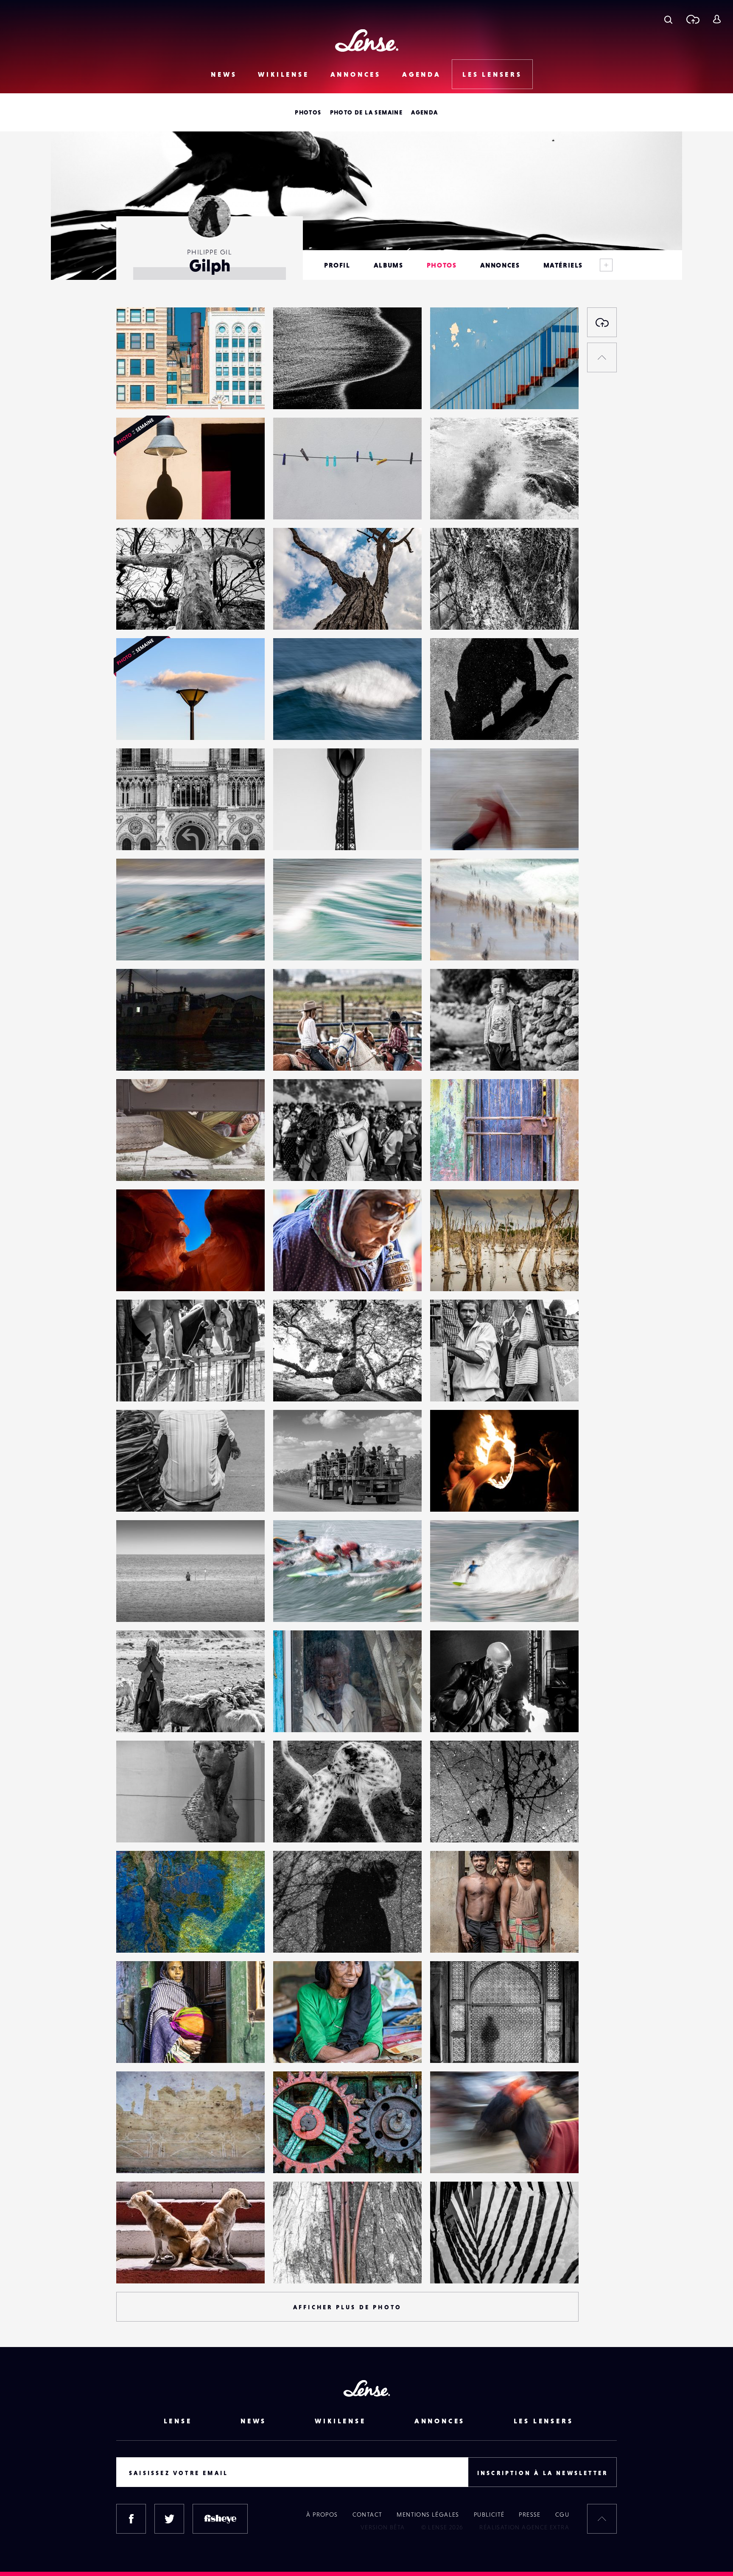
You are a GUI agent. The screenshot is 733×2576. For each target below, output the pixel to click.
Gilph (133, 392)
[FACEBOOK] (131, 2519)
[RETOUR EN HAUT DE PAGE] (602, 357)
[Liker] (246, 331)
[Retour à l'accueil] (367, 40)
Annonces (356, 74)
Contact (368, 2515)
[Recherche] (668, 19)
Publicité (489, 2515)
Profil (337, 265)
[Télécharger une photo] (692, 19)
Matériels (563, 265)
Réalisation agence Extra (524, 2527)
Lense (178, 2421)
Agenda (422, 74)
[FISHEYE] (220, 2519)
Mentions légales (428, 2515)
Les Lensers (492, 74)
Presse (530, 2515)
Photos (308, 112)
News (224, 74)
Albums (389, 265)
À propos (322, 2515)
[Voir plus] (606, 265)
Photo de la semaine (366, 112)
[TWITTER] (169, 2519)
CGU (562, 2515)
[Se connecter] (717, 19)
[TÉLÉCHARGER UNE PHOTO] (602, 322)
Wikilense (283, 74)
